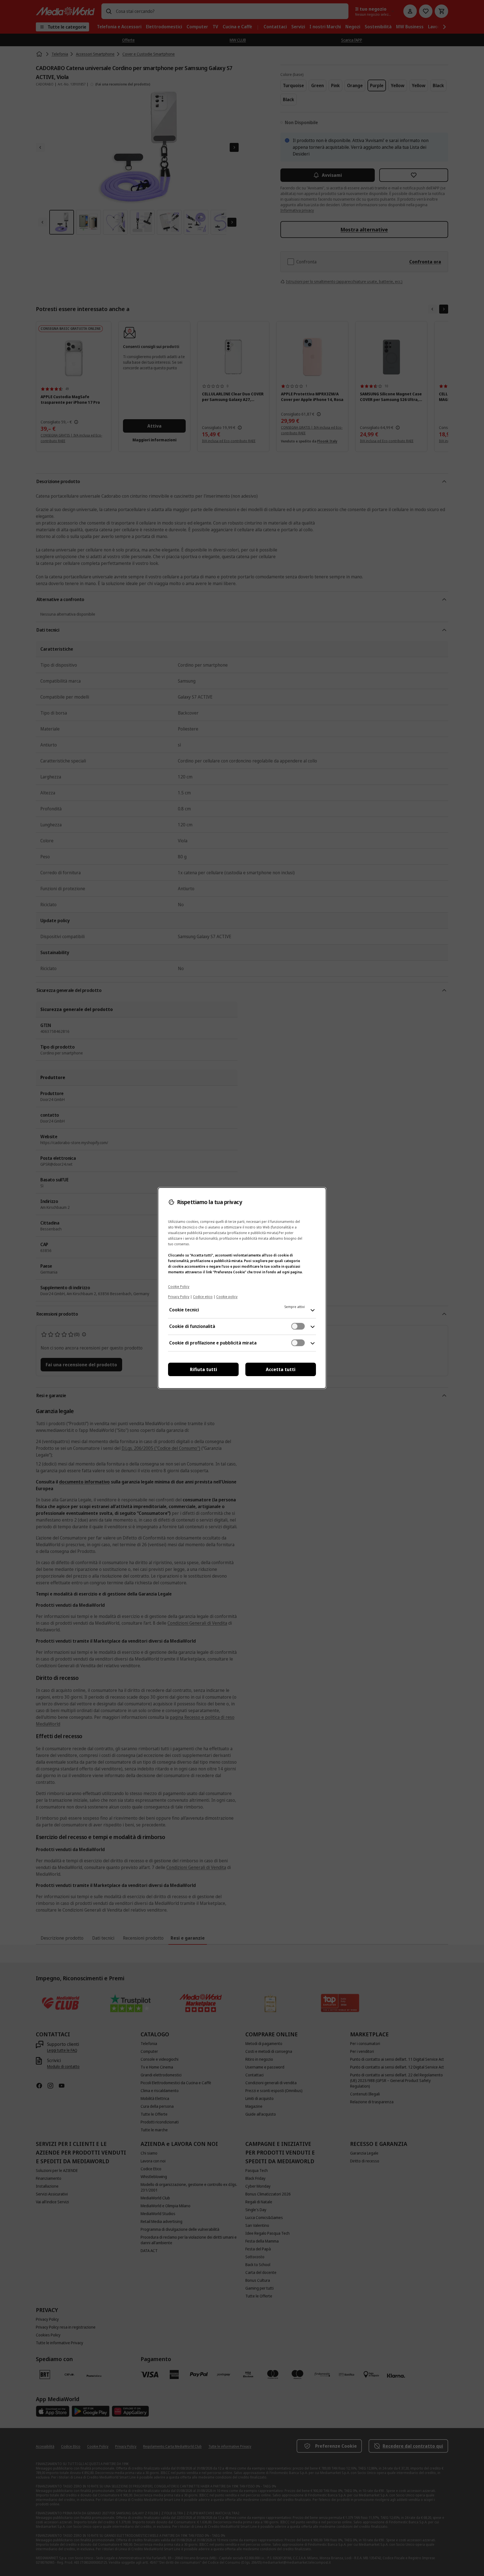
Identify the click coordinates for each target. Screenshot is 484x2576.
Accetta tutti (281, 1369)
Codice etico (203, 1297)
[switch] (298, 1326)
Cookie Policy (179, 1287)
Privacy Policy (179, 1297)
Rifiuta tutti (203, 1369)
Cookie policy (227, 1297)
